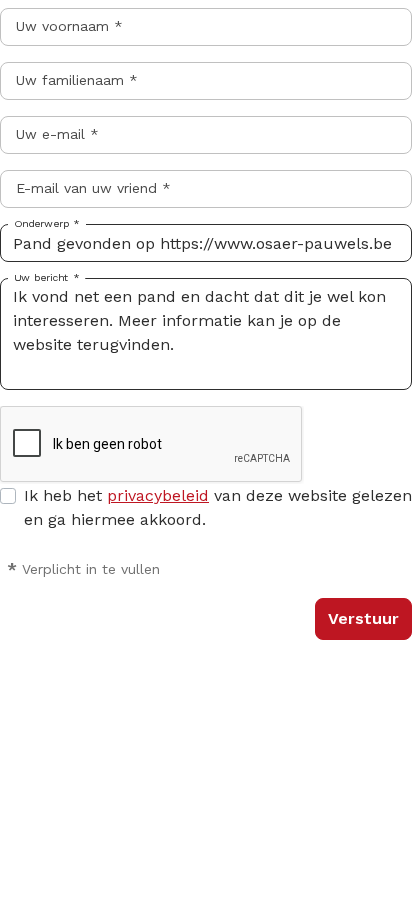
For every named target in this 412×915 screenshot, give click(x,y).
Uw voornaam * (69, 26)
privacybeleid (158, 495)
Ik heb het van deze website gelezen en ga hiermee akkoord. (218, 507)
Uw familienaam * (77, 80)
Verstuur (363, 618)
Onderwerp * (47, 224)
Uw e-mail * (57, 134)
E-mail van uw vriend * (93, 188)
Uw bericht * (46, 278)
